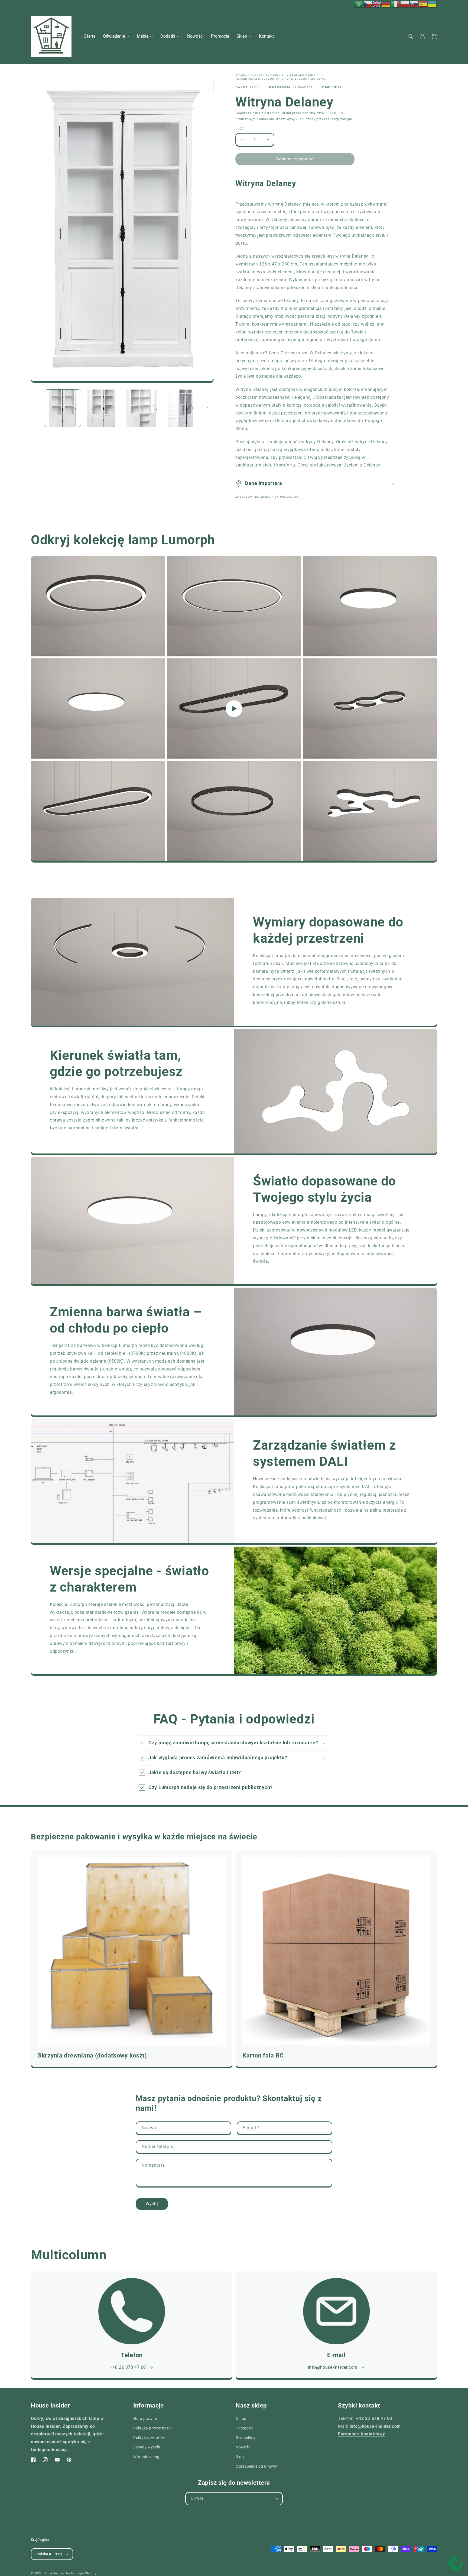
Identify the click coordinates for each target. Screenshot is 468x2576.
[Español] (423, 4)
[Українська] (433, 4)
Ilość (239, 129)
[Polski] (405, 4)
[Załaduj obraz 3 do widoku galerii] (142, 408)
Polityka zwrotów (149, 2438)
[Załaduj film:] (234, 709)
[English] (377, 4)
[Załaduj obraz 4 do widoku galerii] (181, 408)
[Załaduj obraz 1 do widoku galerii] (63, 408)
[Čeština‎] (368, 4)
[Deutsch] (386, 4)
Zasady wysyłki (147, 2447)
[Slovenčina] (414, 4)
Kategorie (244, 2428)
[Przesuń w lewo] (37, 408)
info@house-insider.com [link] (333, 2367)
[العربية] (359, 4)
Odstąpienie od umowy (256, 2466)
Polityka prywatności (152, 2428)
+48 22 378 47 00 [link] (128, 2367)
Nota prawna (145, 2419)
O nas (241, 2419)
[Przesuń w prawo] (208, 408)
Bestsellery (246, 2438)
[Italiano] (396, 4)
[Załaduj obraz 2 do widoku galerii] (102, 408)
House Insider (54, 2573)
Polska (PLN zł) (50, 2554)
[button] (411, 37)
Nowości (243, 2447)
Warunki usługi (147, 2457)
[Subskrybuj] (276, 2499)
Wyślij (152, 2204)
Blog (240, 2457)
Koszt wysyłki (287, 119)
